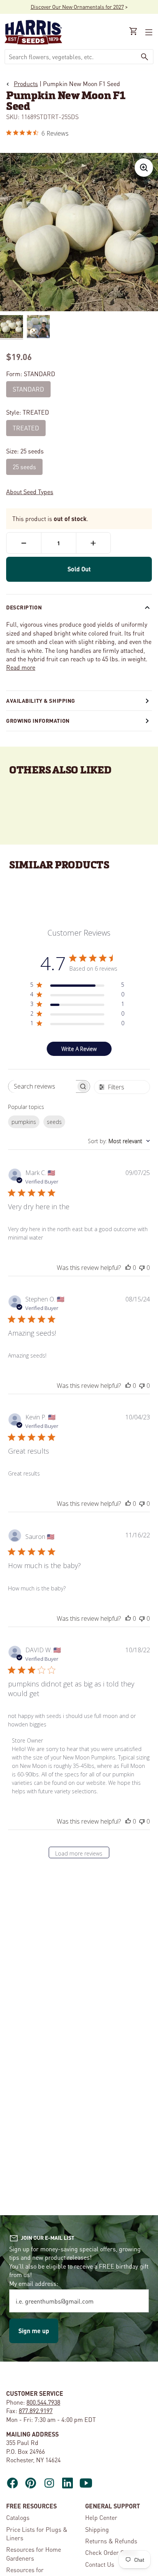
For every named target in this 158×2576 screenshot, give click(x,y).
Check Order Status (111, 2552)
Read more (21, 667)
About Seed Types (30, 492)
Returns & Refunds (111, 2541)
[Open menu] (148, 32)
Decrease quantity (24, 543)
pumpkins (24, 1122)
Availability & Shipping (41, 700)
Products (26, 84)
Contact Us (100, 2564)
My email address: (34, 2283)
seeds (54, 1122)
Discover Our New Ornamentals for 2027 (77, 7)
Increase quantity (93, 543)
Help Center (101, 2517)
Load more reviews (79, 1853)
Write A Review (79, 1049)
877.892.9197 (36, 2411)
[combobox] (71, 57)
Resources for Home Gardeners (34, 2554)
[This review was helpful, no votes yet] (128, 1268)
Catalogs (18, 2517)
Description (24, 607)
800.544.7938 (43, 2402)
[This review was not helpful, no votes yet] (142, 1268)
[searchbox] (42, 1086)
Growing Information (38, 720)
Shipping (97, 2529)
